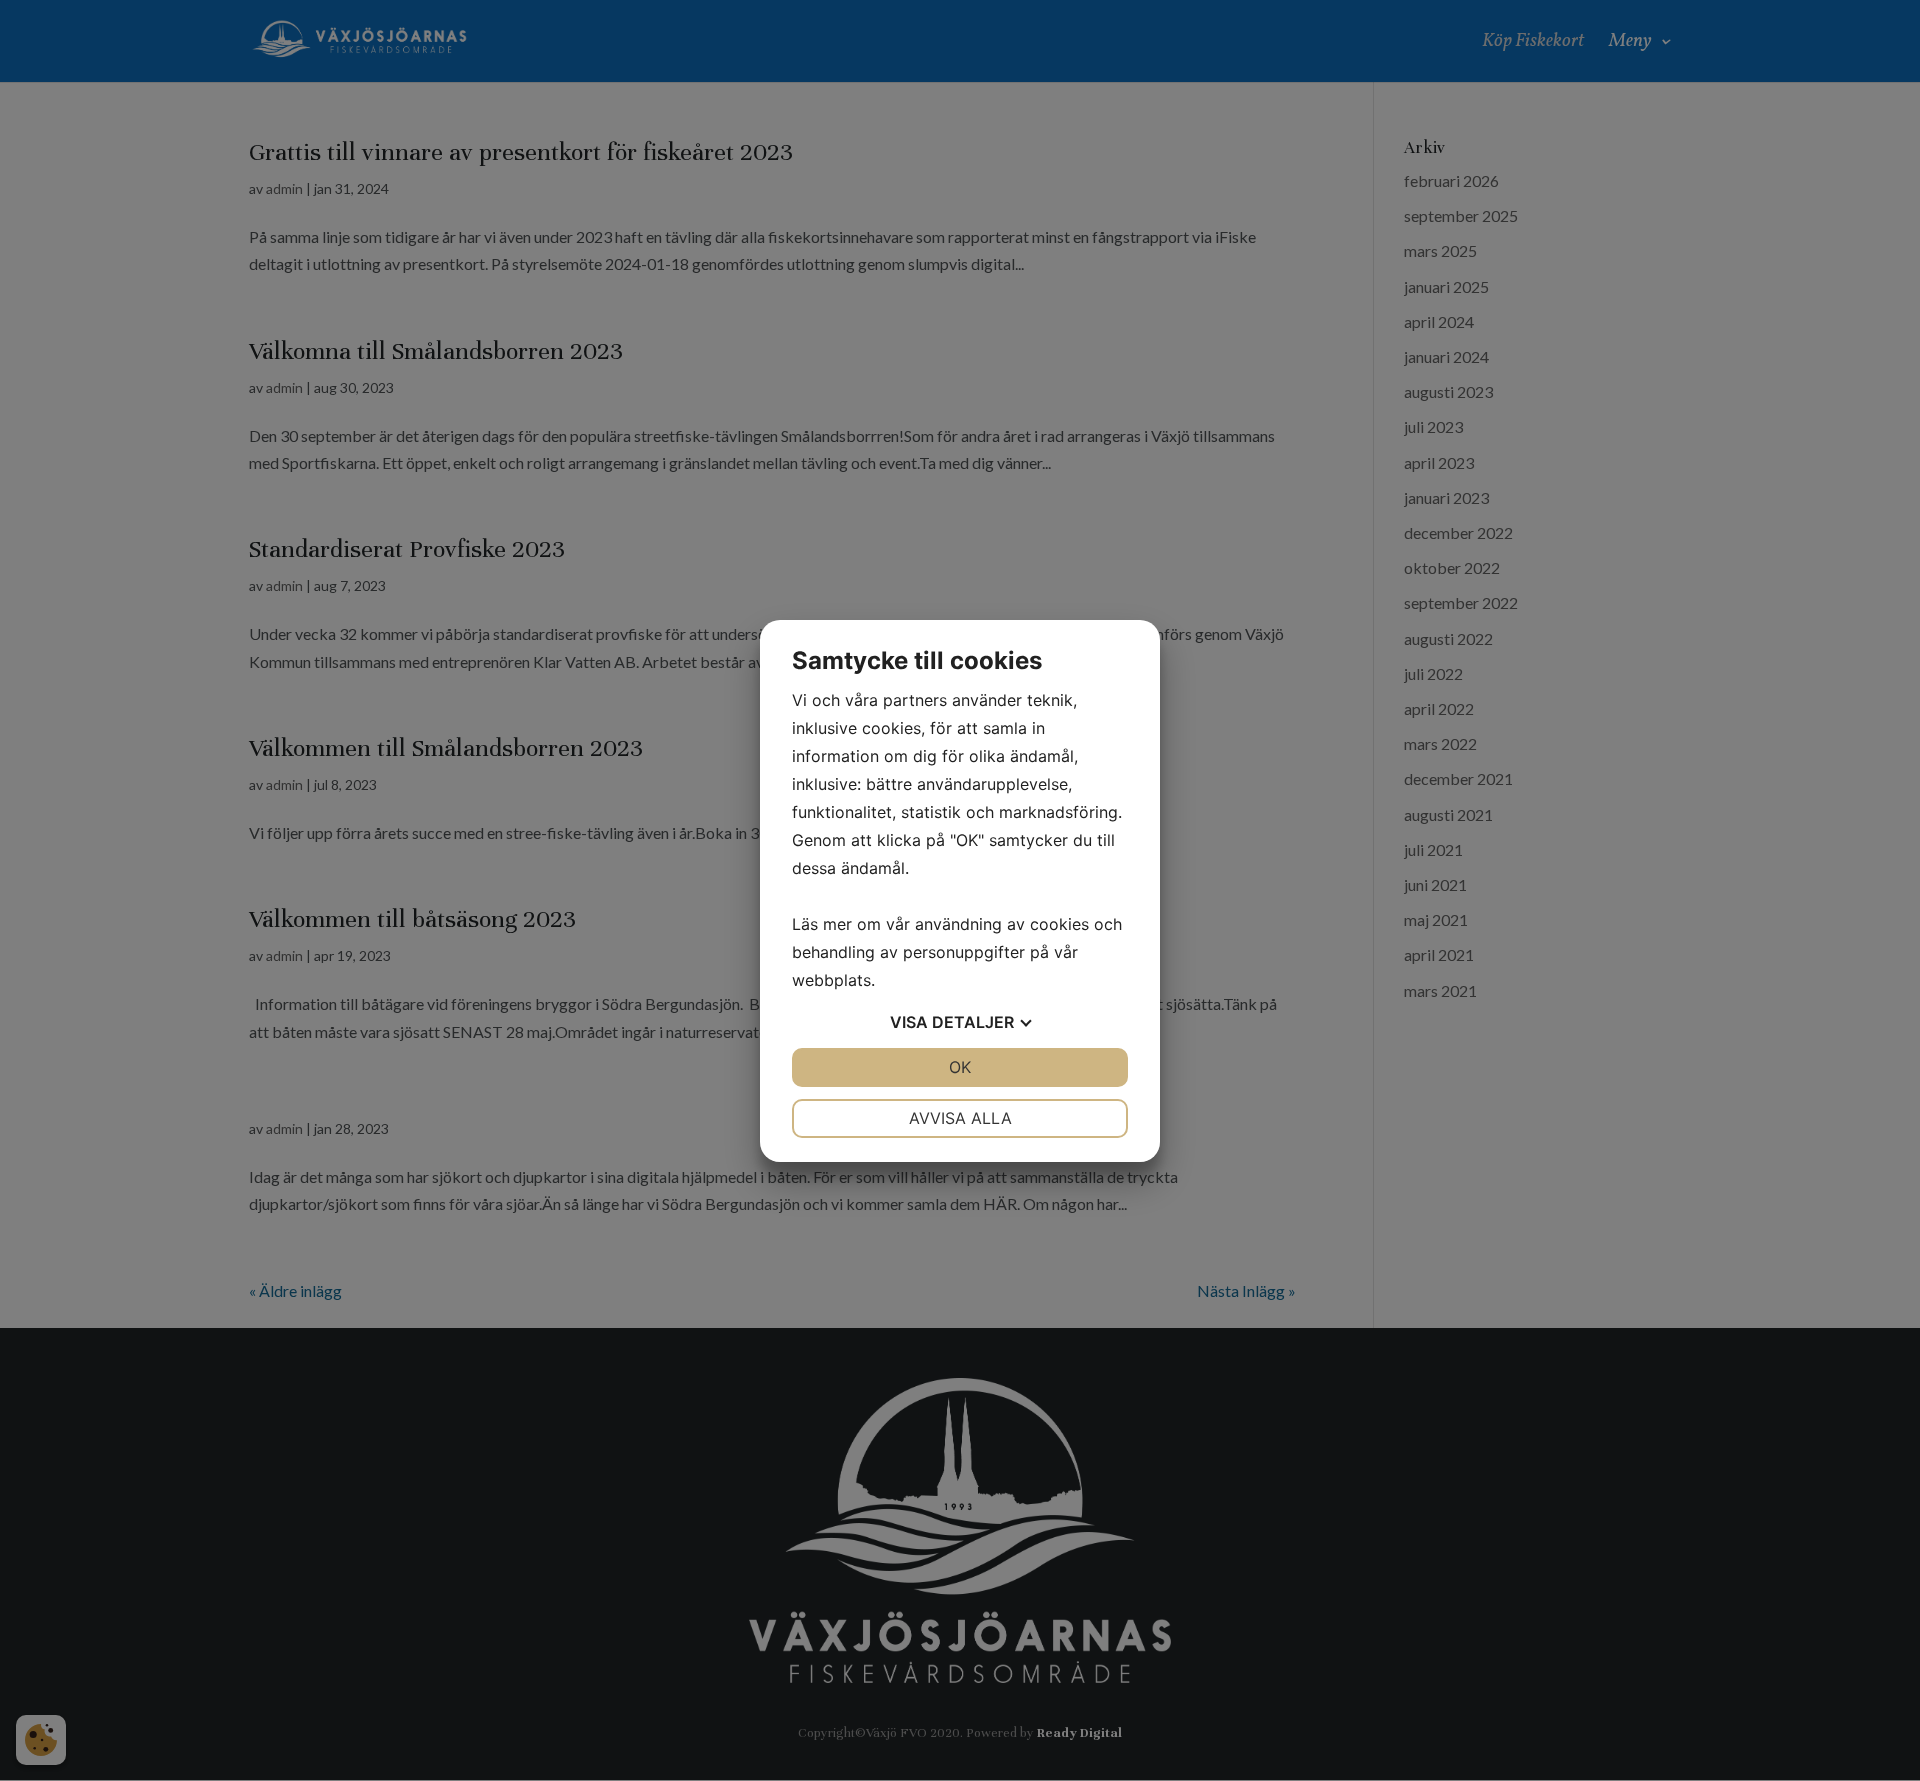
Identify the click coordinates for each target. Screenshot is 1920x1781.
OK (960, 1067)
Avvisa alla (960, 1118)
